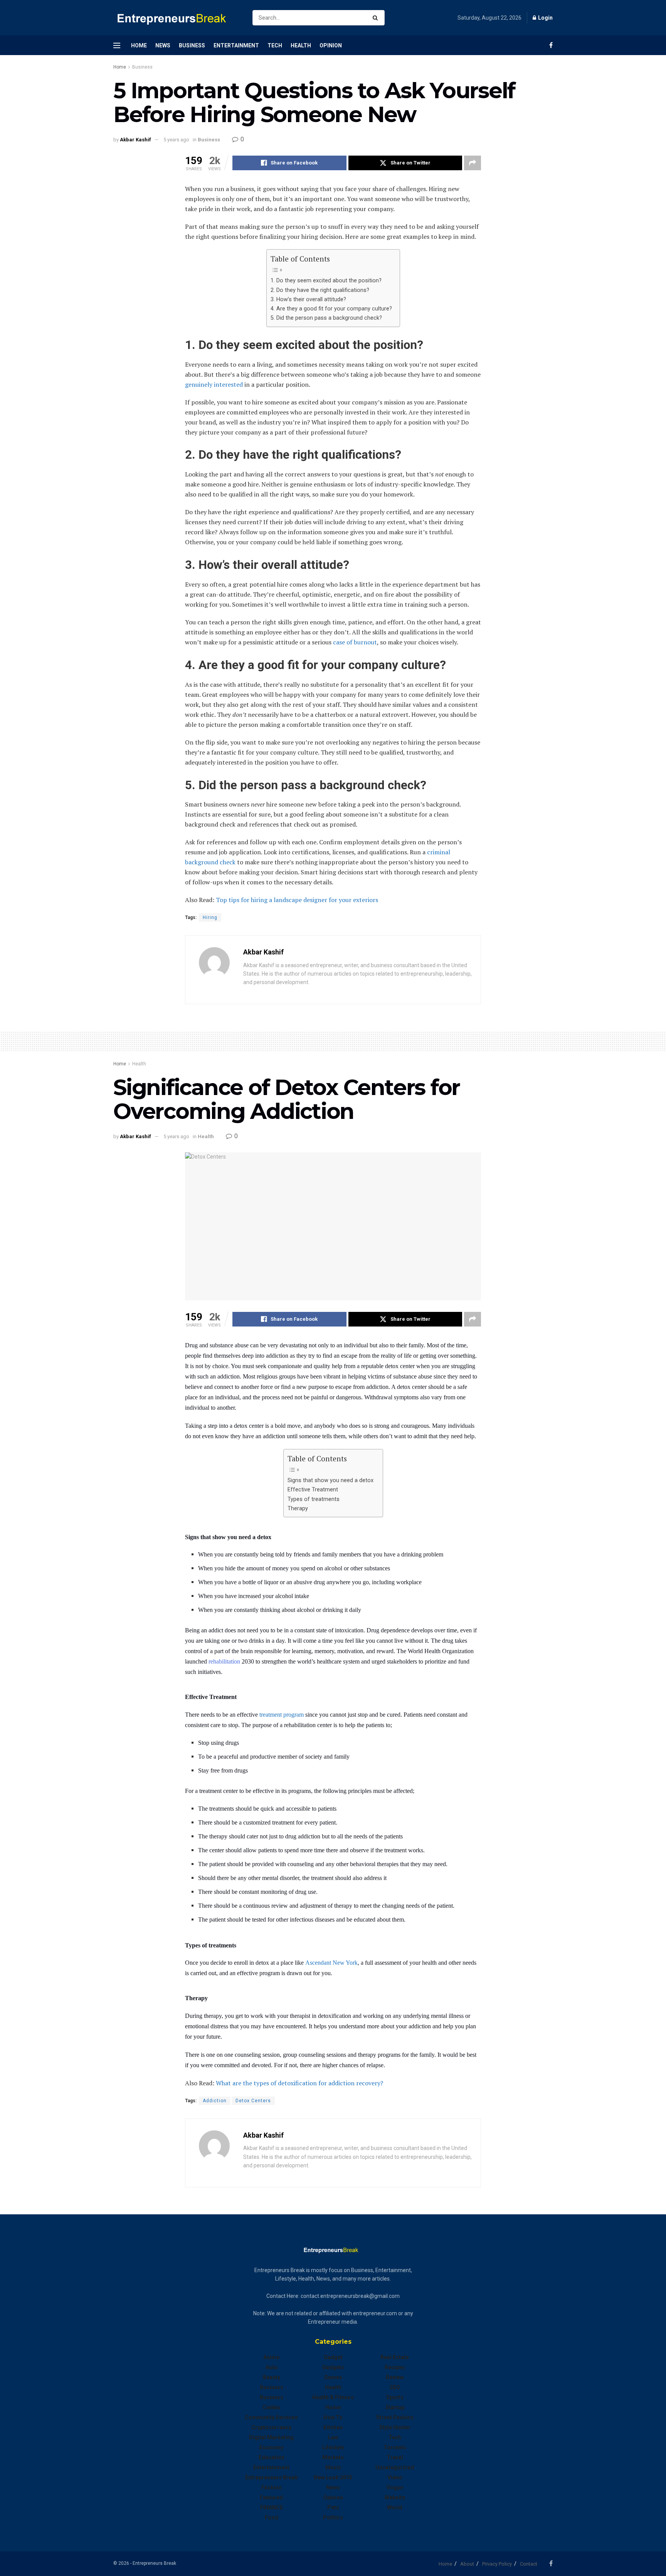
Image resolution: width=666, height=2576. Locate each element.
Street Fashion (395, 2417)
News (163, 45)
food (272, 2517)
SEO (395, 2387)
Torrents (395, 2447)
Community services (271, 2417)
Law (333, 2437)
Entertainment (236, 45)
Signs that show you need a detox (331, 1480)
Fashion (272, 2487)
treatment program (282, 1715)
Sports (395, 2397)
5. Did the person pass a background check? (326, 318)
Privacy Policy (497, 2564)
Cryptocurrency (271, 2427)
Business (192, 45)
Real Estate (395, 2357)
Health (301, 45)
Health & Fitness (333, 2397)
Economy (271, 2447)
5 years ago (176, 140)
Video (395, 2477)
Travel (395, 2457)
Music (333, 2467)
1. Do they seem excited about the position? (326, 281)
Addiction (215, 2101)
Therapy (299, 1509)
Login (545, 18)
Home (139, 45)
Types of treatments (314, 1499)
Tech (275, 45)
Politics (333, 2517)
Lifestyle (333, 2447)
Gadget (333, 2357)
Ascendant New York (331, 1963)
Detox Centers (253, 2101)
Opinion (331, 45)
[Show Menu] (117, 45)
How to (333, 2417)
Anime (271, 2357)
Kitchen (333, 2427)
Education (272, 2457)
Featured (271, 2497)
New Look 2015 (333, 2477)
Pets (333, 2507)
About (467, 2564)
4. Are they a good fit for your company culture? (331, 309)
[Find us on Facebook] (551, 45)
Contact (529, 2564)
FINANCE (272, 2507)
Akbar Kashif (135, 140)
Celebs (271, 2407)
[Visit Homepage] (176, 18)
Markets (333, 2457)
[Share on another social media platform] (473, 163)
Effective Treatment (313, 1490)
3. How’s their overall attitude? (308, 299)
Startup (395, 2407)
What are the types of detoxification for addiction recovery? (299, 2083)
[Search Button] (377, 18)
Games (333, 2377)
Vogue (395, 2487)
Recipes (395, 2367)
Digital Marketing (271, 2437)
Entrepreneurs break (272, 2477)
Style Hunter (395, 2427)
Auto (272, 2367)
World (395, 2507)
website (395, 2497)
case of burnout (355, 642)
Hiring (210, 917)
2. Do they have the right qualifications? (320, 290)
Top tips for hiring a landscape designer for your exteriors (297, 900)
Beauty (272, 2377)
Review (395, 2377)
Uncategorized (395, 2467)
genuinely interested (214, 384)
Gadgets (333, 2367)
